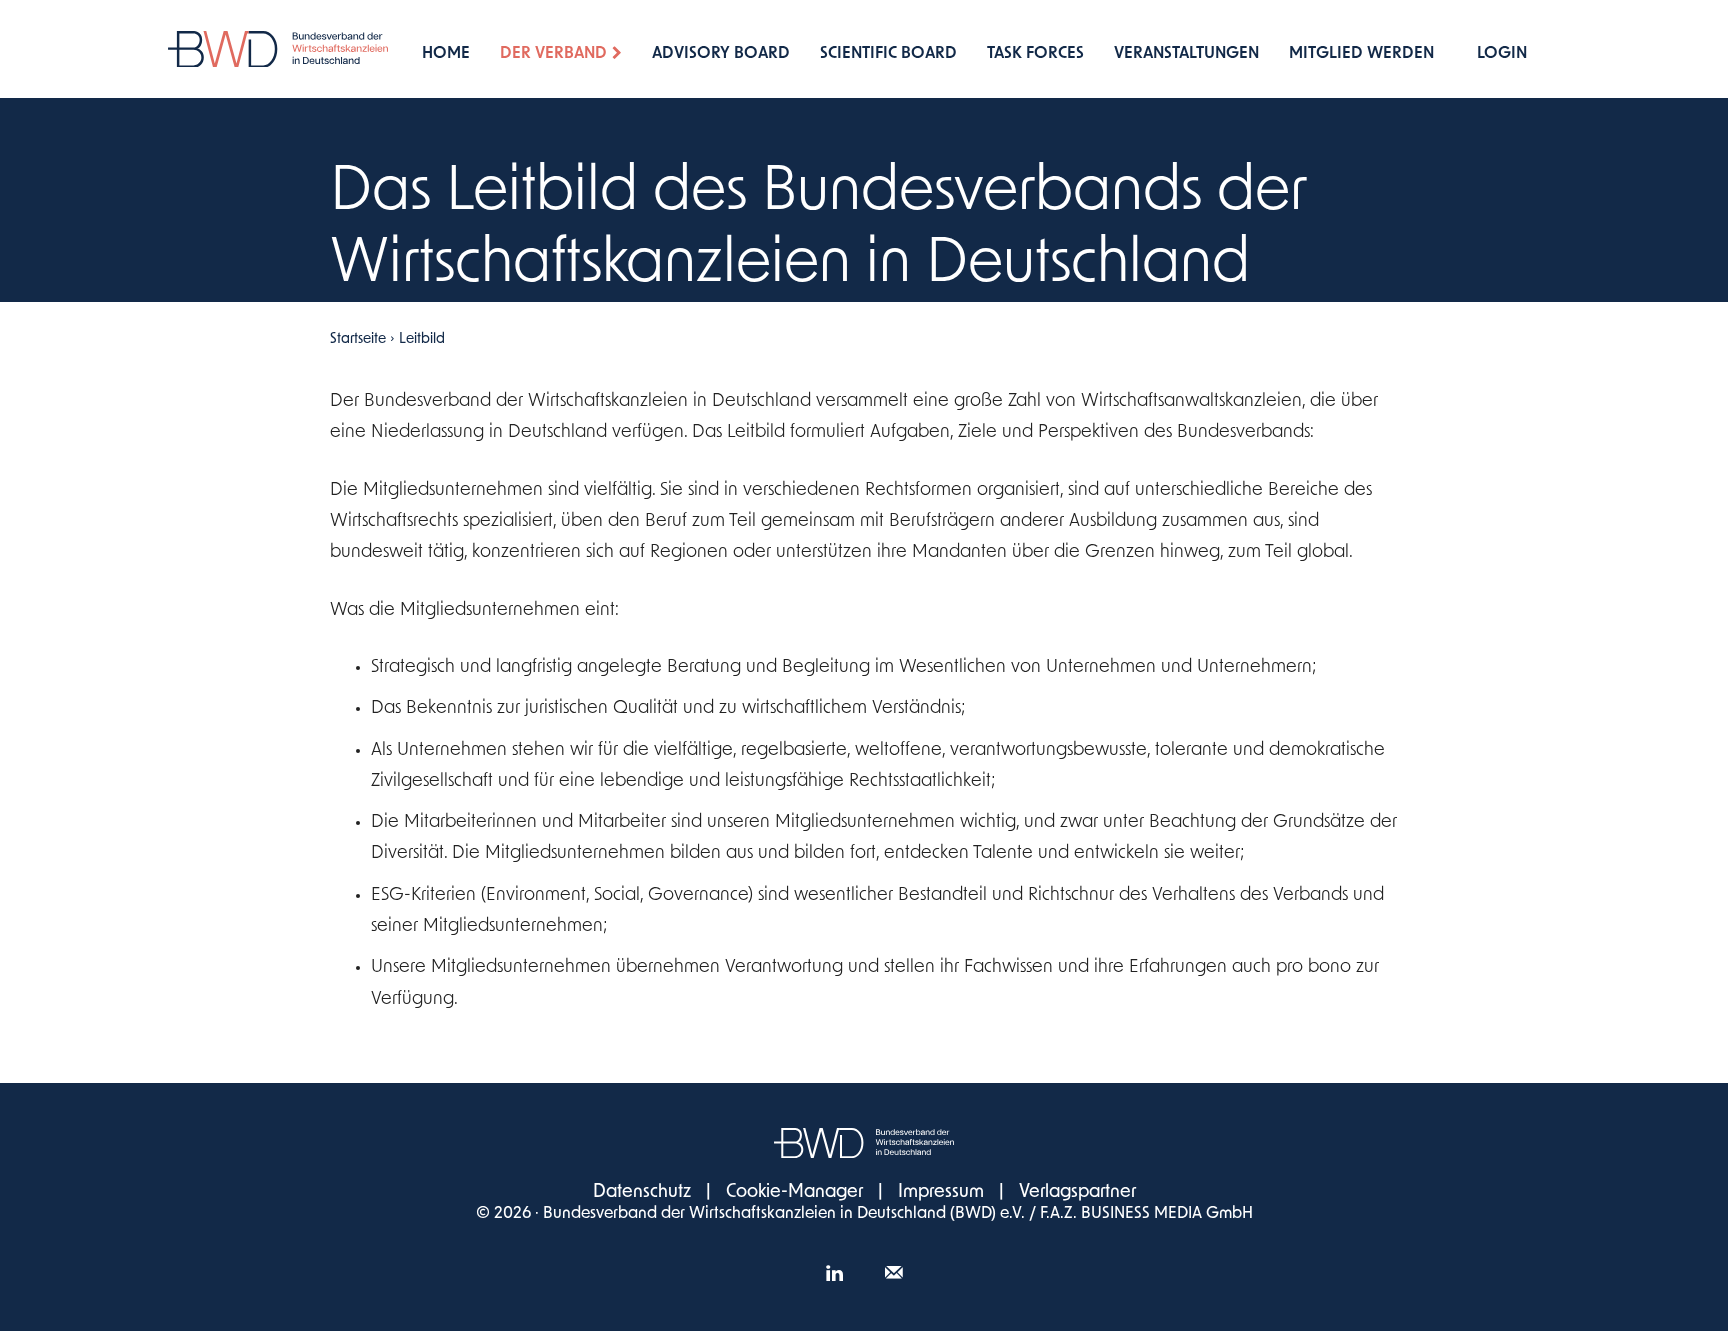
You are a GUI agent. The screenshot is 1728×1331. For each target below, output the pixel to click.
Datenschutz (642, 1193)
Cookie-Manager (794, 1193)
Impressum (941, 1193)
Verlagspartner (1077, 1193)
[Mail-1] (894, 1276)
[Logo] (278, 49)
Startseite (358, 339)
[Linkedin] (834, 1276)
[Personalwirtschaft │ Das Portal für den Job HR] (864, 1143)
